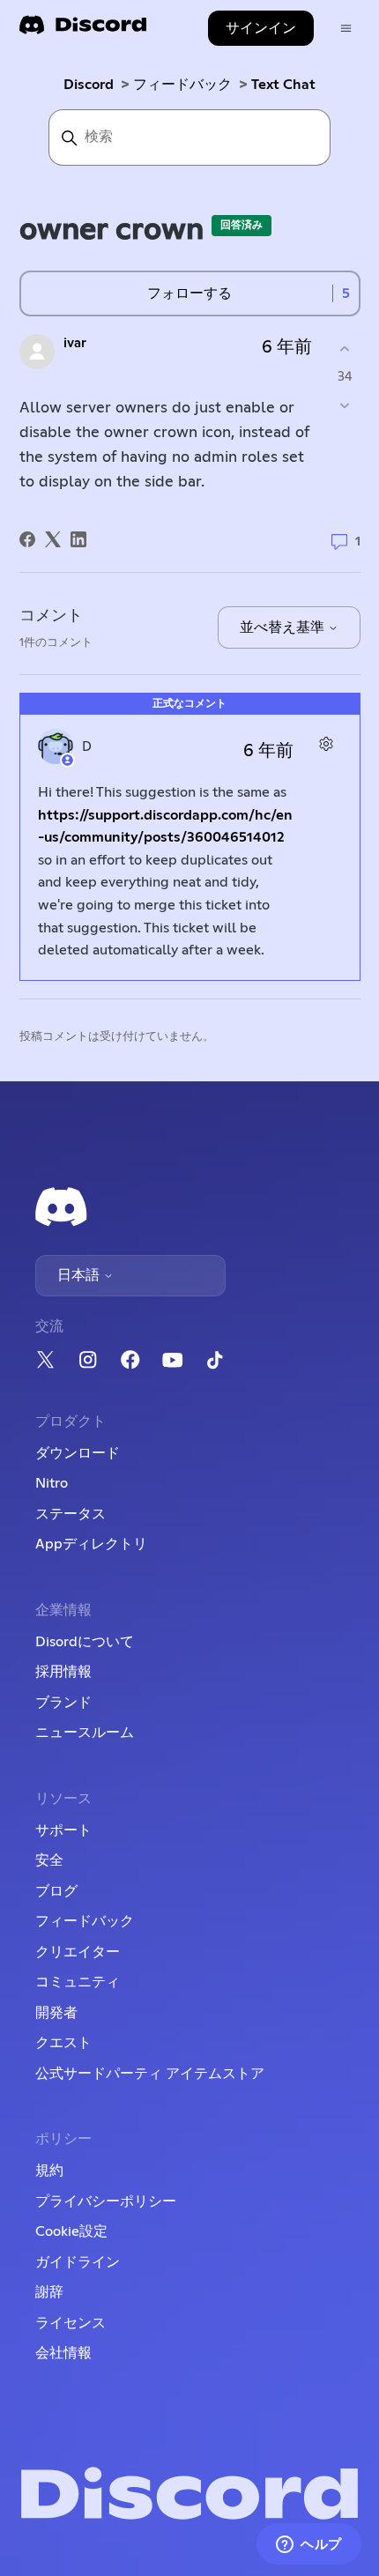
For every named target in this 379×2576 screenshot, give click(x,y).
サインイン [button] (261, 28)
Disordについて (85, 1642)
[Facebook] (27, 539)
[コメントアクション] (327, 744)
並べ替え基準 (284, 627)
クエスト (63, 2043)
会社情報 (63, 2353)
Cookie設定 (71, 2231)
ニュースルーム (85, 1733)
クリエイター (78, 1952)
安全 (49, 1860)
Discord (89, 85)
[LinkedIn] (78, 539)
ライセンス (71, 2323)
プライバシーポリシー (106, 2201)
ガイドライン (78, 2262)
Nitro (52, 1483)
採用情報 (63, 1672)
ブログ (56, 1891)
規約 (49, 2171)
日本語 (80, 1275)
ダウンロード (78, 1453)
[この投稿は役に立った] (345, 349)
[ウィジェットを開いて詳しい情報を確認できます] (309, 2545)
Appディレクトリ (91, 1544)
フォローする (189, 293)
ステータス (71, 1514)
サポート (63, 1830)
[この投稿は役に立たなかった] (345, 405)
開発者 (56, 2013)
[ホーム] (83, 30)
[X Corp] (53, 539)
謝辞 (49, 2292)
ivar (75, 343)
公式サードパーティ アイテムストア (150, 2074)
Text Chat (283, 85)
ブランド (63, 1703)
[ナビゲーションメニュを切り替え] (346, 29)
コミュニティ (78, 1982)
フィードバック (182, 85)
